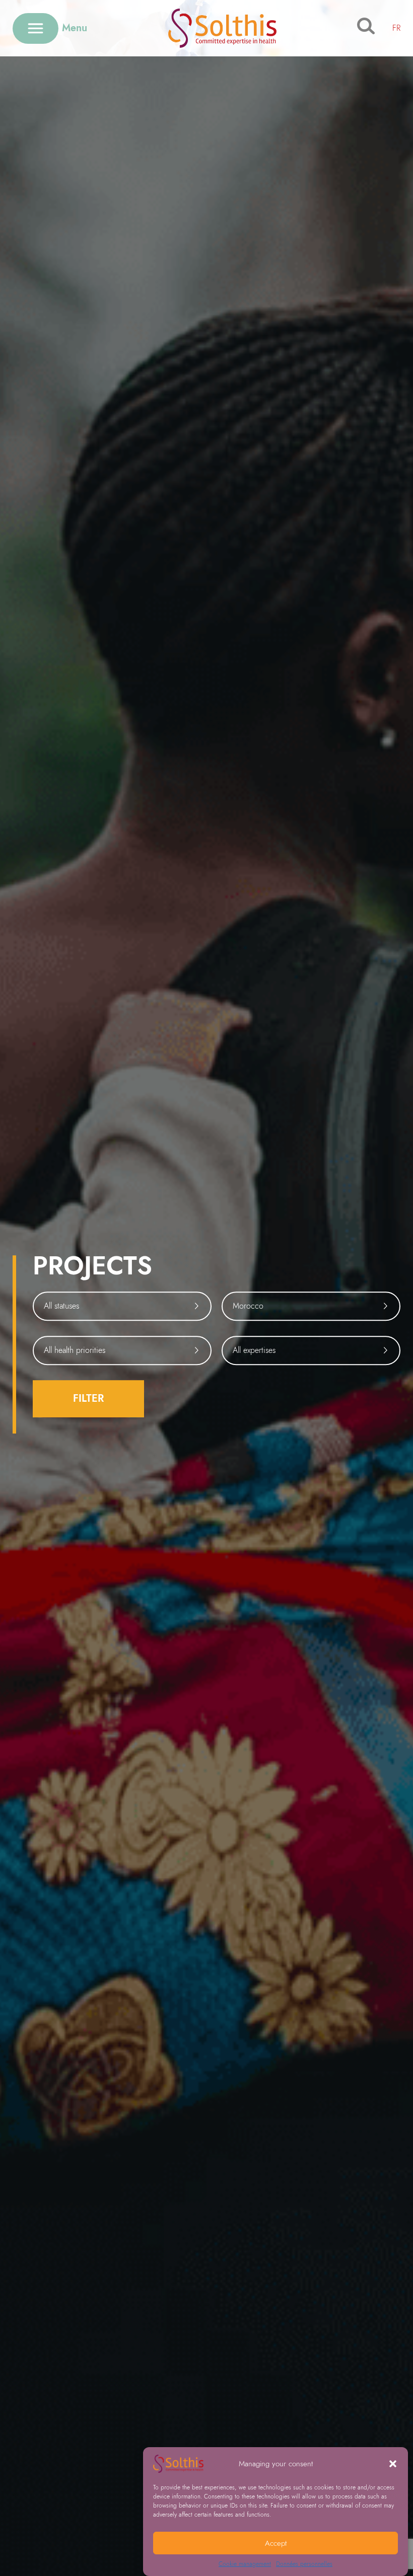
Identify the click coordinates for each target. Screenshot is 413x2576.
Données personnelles (304, 2564)
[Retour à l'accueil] (222, 28)
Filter (88, 1398)
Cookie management (245, 2564)
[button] (393, 2464)
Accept (276, 2543)
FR (396, 28)
